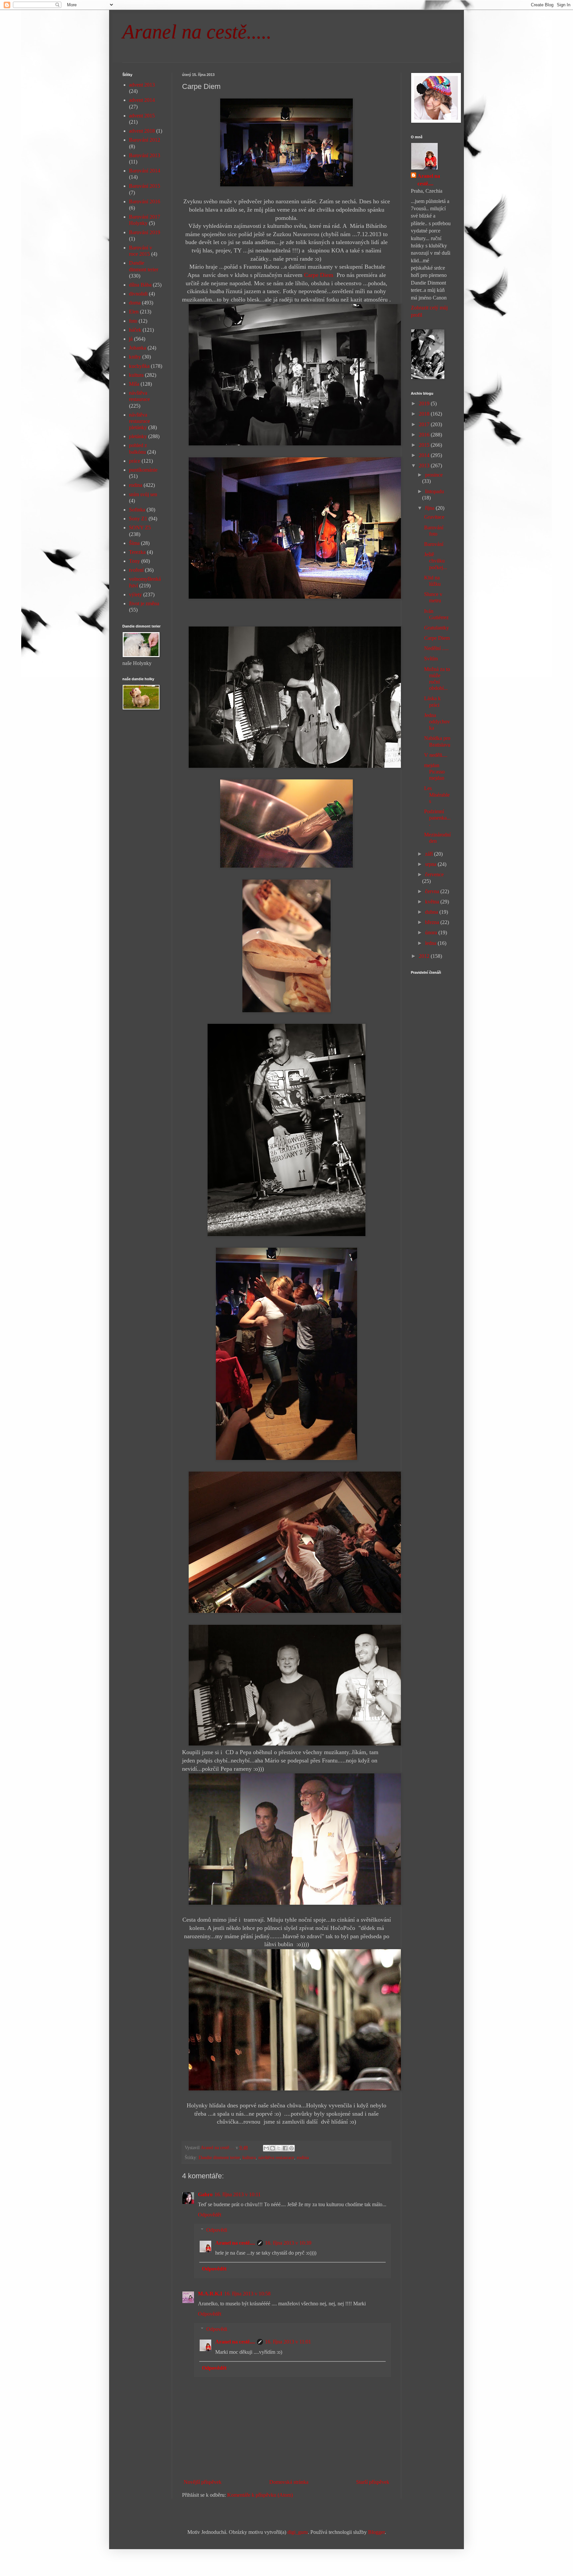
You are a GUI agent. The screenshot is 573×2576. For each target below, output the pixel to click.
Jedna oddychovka (437, 722)
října (430, 508)
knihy (135, 357)
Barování (434, 544)
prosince (434, 475)
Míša (134, 384)
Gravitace (434, 517)
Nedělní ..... (436, 648)
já (131, 339)
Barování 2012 (145, 140)
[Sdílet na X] (279, 2148)
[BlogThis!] (273, 2148)
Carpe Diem (319, 275)
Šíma (134, 543)
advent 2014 (142, 100)
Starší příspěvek (373, 2482)
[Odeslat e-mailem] (266, 2148)
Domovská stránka (289, 2482)
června (433, 891)
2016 (425, 435)
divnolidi (138, 294)
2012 (425, 956)
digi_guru (298, 2532)
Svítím (431, 659)
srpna (431, 864)
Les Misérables (437, 794)
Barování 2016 (145, 201)
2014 (425, 455)
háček (135, 330)
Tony (134, 561)
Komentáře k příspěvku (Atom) (260, 2495)
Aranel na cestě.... (235, 2243)
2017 (425, 424)
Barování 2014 (145, 171)
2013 (425, 465)
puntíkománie (143, 470)
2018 (425, 414)
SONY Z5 (140, 528)
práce (135, 461)
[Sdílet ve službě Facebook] (285, 2148)
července (434, 874)
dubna (432, 912)
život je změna (144, 603)
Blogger (376, 2532)
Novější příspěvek (203, 2482)
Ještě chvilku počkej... (436, 561)
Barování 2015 (145, 186)
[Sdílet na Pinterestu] (291, 2148)
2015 (425, 445)
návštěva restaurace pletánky (139, 421)
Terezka (137, 552)
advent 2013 (142, 85)
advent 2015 (142, 116)
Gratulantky (437, 628)
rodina (303, 2157)
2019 (425, 403)
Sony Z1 (138, 519)
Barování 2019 (145, 232)
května (433, 902)
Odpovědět (210, 2215)
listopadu (435, 491)
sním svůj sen (143, 494)
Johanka (138, 348)
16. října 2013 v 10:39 (288, 2243)
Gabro (205, 2194)
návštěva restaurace (276, 2157)
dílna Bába (140, 285)
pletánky (138, 436)
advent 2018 (142, 131)
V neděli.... (436, 755)
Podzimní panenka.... (437, 818)
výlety (135, 594)
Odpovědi (217, 2230)
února (432, 932)
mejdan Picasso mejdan (434, 772)
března (433, 922)
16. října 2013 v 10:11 (238, 2194)
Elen (134, 312)
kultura (249, 2157)
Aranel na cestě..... (197, 32)
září (430, 854)
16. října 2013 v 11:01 (288, 2342)
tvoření (136, 570)
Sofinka (137, 510)
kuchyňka (139, 366)
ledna (431, 943)
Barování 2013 (145, 155)
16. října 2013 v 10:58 (247, 2294)
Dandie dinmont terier (219, 2157)
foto (133, 321)
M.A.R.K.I (210, 2294)
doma (135, 303)
